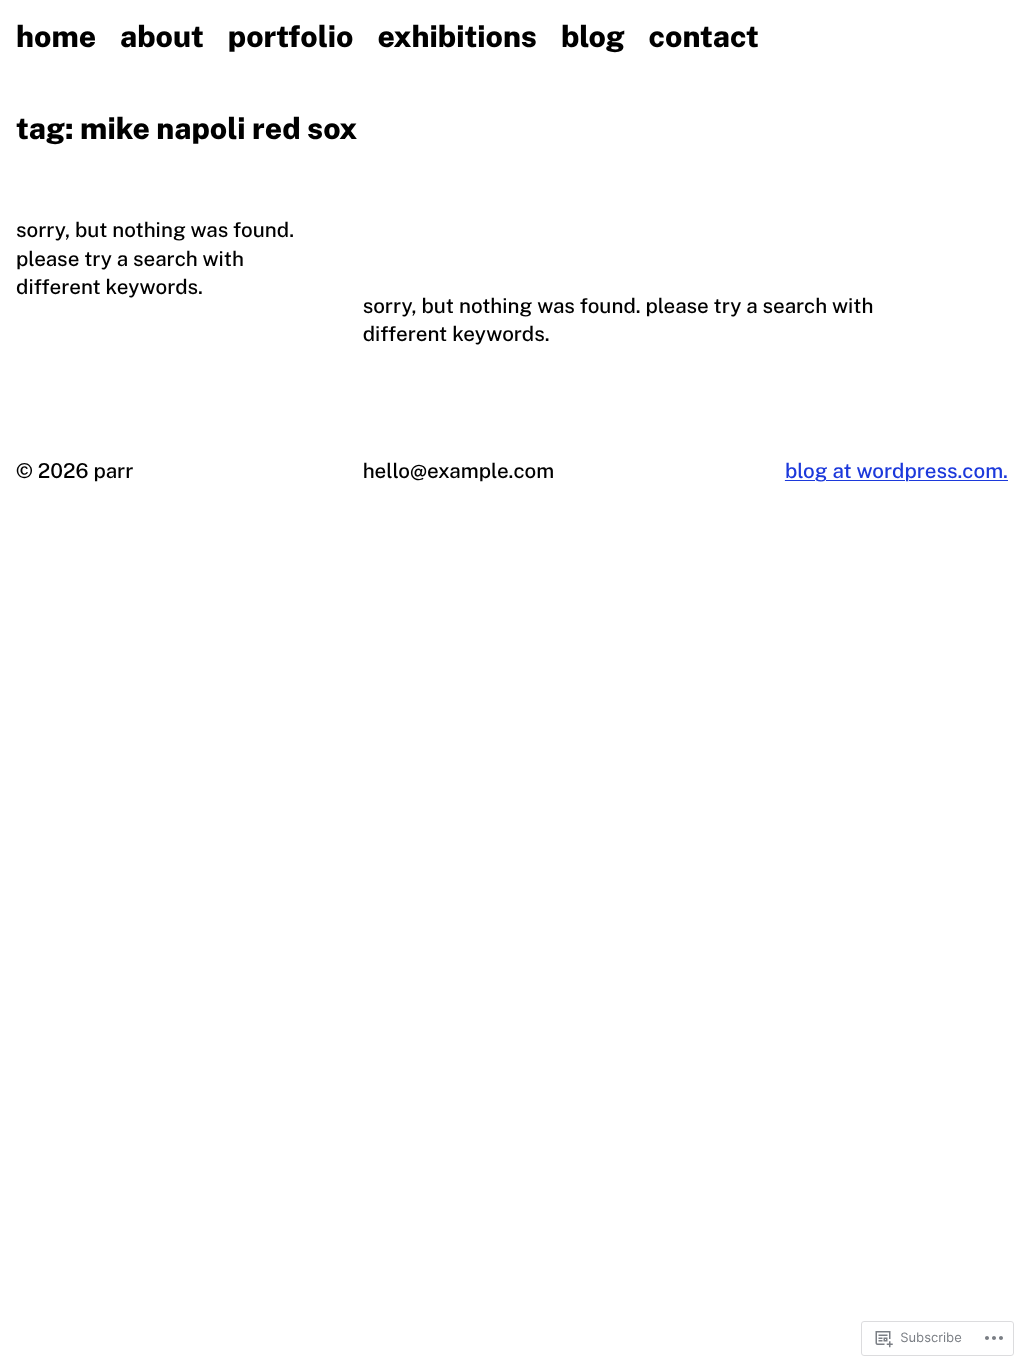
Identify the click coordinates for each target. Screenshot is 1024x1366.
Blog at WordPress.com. (896, 470)
